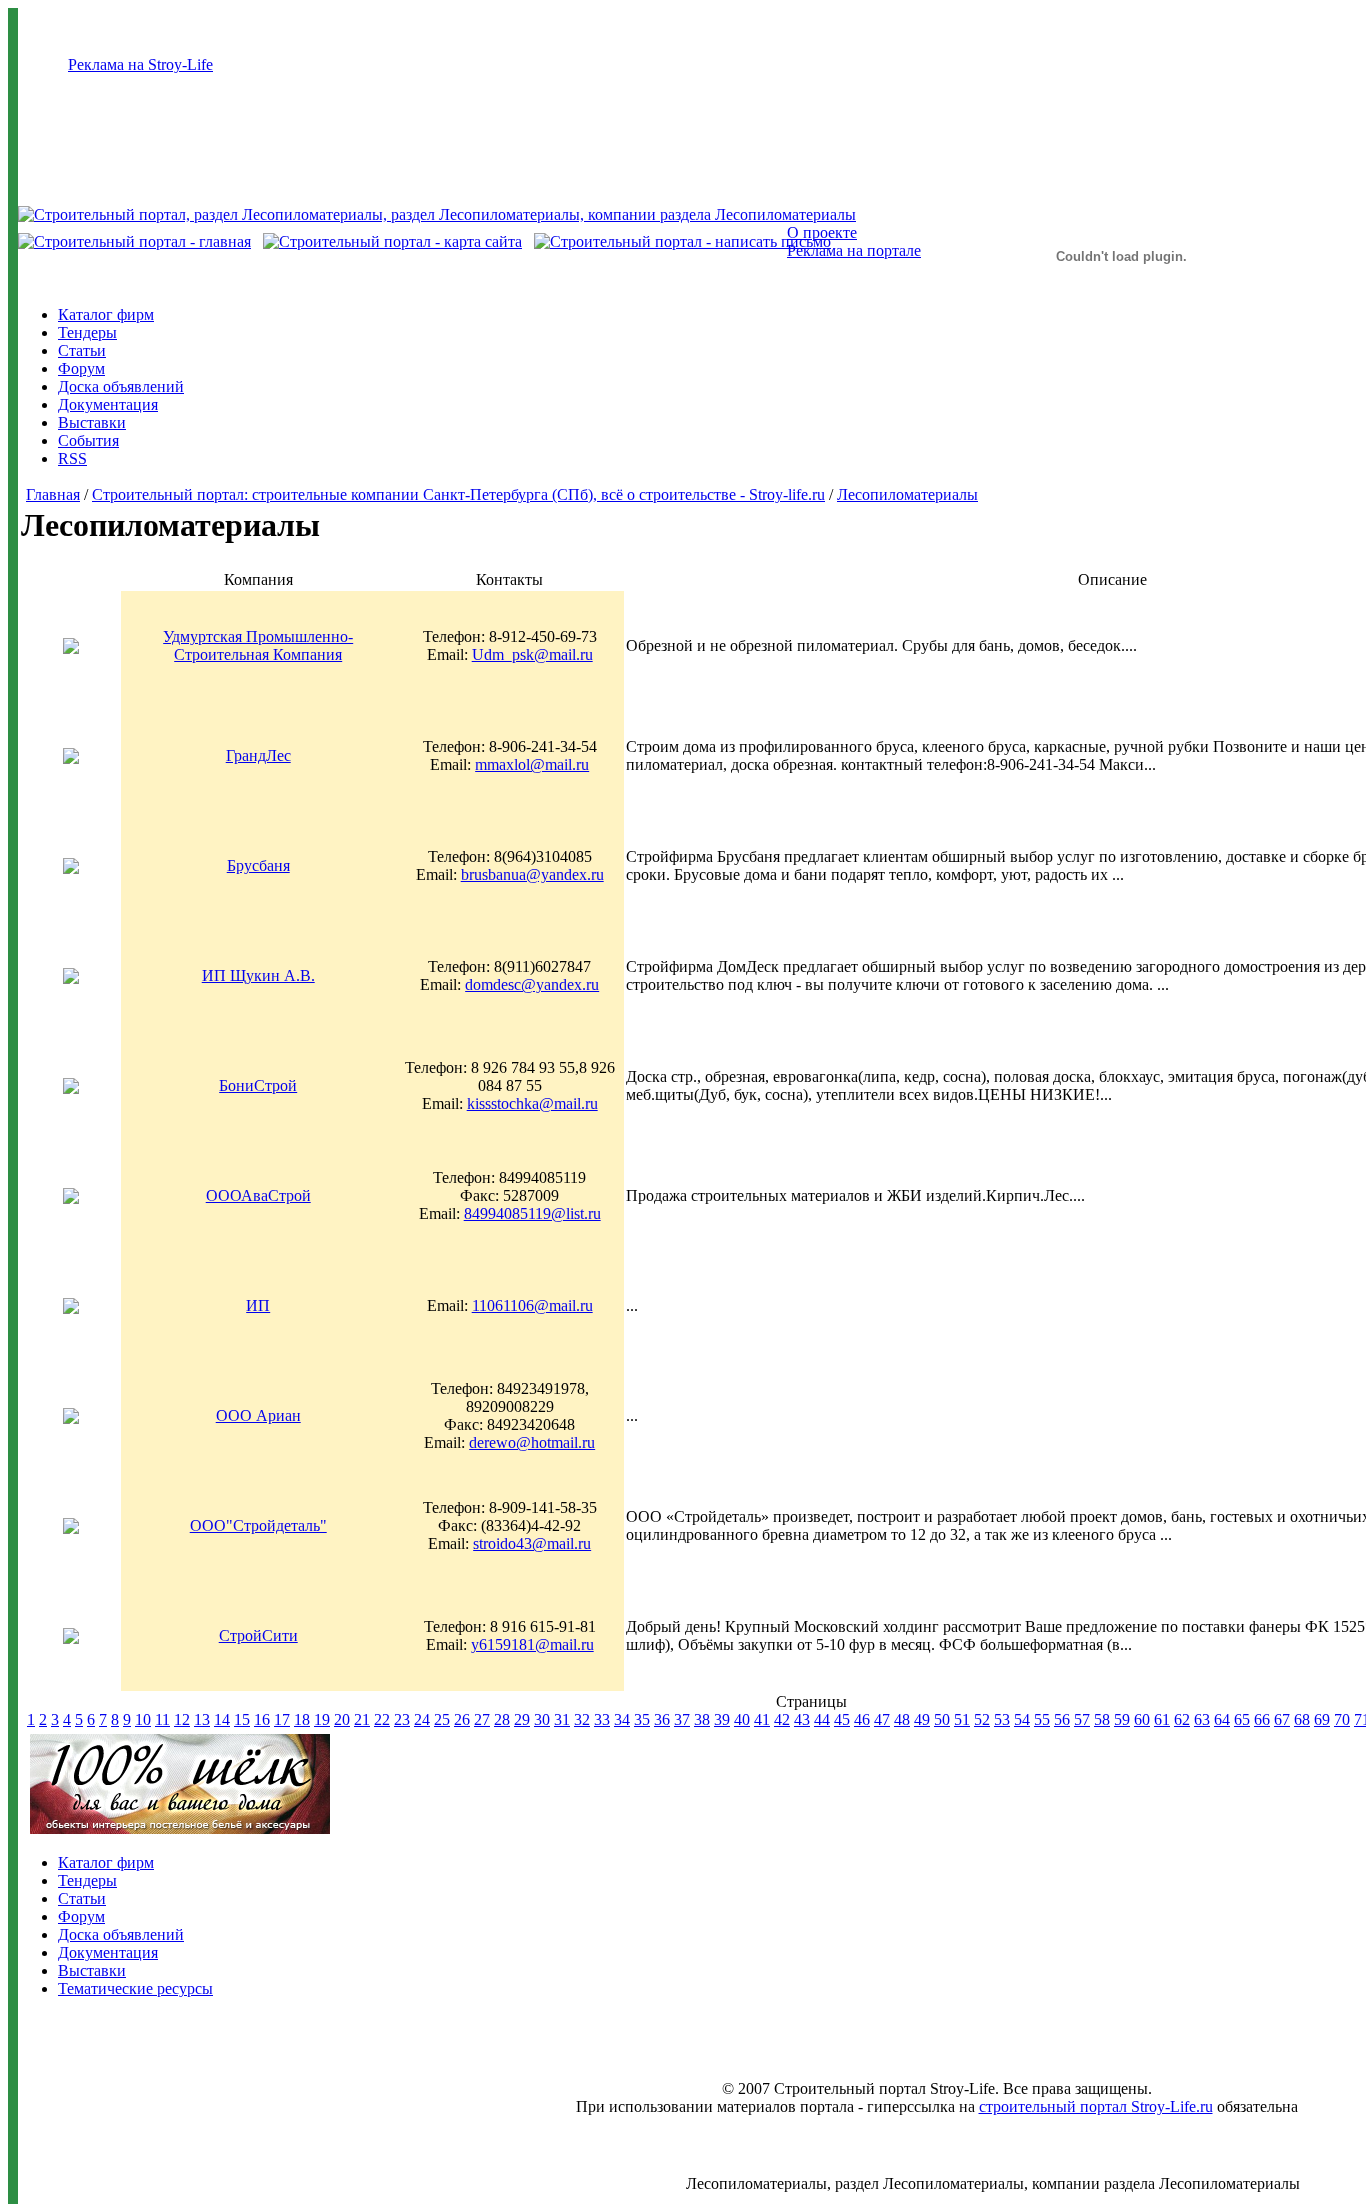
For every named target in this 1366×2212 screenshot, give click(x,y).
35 (642, 1719)
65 (1242, 1719)
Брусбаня (258, 865)
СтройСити (258, 1635)
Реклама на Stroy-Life (140, 64)
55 (1042, 1719)
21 (362, 1719)
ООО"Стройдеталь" (258, 1525)
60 (1142, 1719)
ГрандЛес (258, 755)
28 (502, 1719)
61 (1162, 1719)
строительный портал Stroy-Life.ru (1096, 2106)
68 (1302, 1719)
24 (422, 1719)
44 (822, 1719)
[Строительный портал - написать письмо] (682, 241)
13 (202, 1719)
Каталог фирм (106, 314)
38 (702, 1719)
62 (1182, 1719)
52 (982, 1719)
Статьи (82, 350)
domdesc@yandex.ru (532, 984)
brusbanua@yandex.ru (532, 874)
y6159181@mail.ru (532, 1644)
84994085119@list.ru (532, 1213)
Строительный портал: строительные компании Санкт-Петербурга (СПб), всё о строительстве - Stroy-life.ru (458, 494)
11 (162, 1719)
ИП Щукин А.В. (258, 975)
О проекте (822, 232)
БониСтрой (258, 1085)
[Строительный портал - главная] (134, 241)
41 (762, 1719)
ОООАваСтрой (258, 1195)
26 (462, 1719)
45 (842, 1719)
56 (1062, 1719)
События (88, 440)
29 (522, 1719)
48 (902, 1719)
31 (562, 1719)
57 (1082, 1719)
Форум (81, 368)
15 (242, 1719)
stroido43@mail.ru (532, 1543)
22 (382, 1719)
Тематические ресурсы (135, 1988)
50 (942, 1719)
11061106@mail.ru (532, 1305)
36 (662, 1719)
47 (882, 1719)
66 (1262, 1719)
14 (222, 1719)
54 (1022, 1719)
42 (782, 1719)
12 (182, 1719)
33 (602, 1719)
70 (1342, 1719)
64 (1222, 1719)
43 (802, 1719)
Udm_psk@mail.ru (532, 654)
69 (1322, 1719)
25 (442, 1719)
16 (262, 1719)
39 (722, 1719)
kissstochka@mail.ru (532, 1103)
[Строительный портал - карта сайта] (392, 241)
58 (1102, 1719)
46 (862, 1719)
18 (302, 1719)
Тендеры (87, 332)
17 (282, 1719)
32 (582, 1719)
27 (482, 1719)
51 (962, 1719)
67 (1282, 1719)
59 (1122, 1719)
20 (342, 1719)
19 (322, 1719)
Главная (53, 494)
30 (542, 1719)
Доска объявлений (121, 386)
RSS (72, 458)
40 (742, 1719)
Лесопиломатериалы (907, 494)
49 (922, 1719)
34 (622, 1719)
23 (402, 1719)
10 (143, 1719)
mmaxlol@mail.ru (532, 764)
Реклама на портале (854, 250)
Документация (108, 404)
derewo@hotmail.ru (532, 1442)
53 (1002, 1719)
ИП (258, 1305)
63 (1202, 1719)
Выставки (92, 422)
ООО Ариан (258, 1415)
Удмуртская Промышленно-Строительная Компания (258, 645)
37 (682, 1719)
